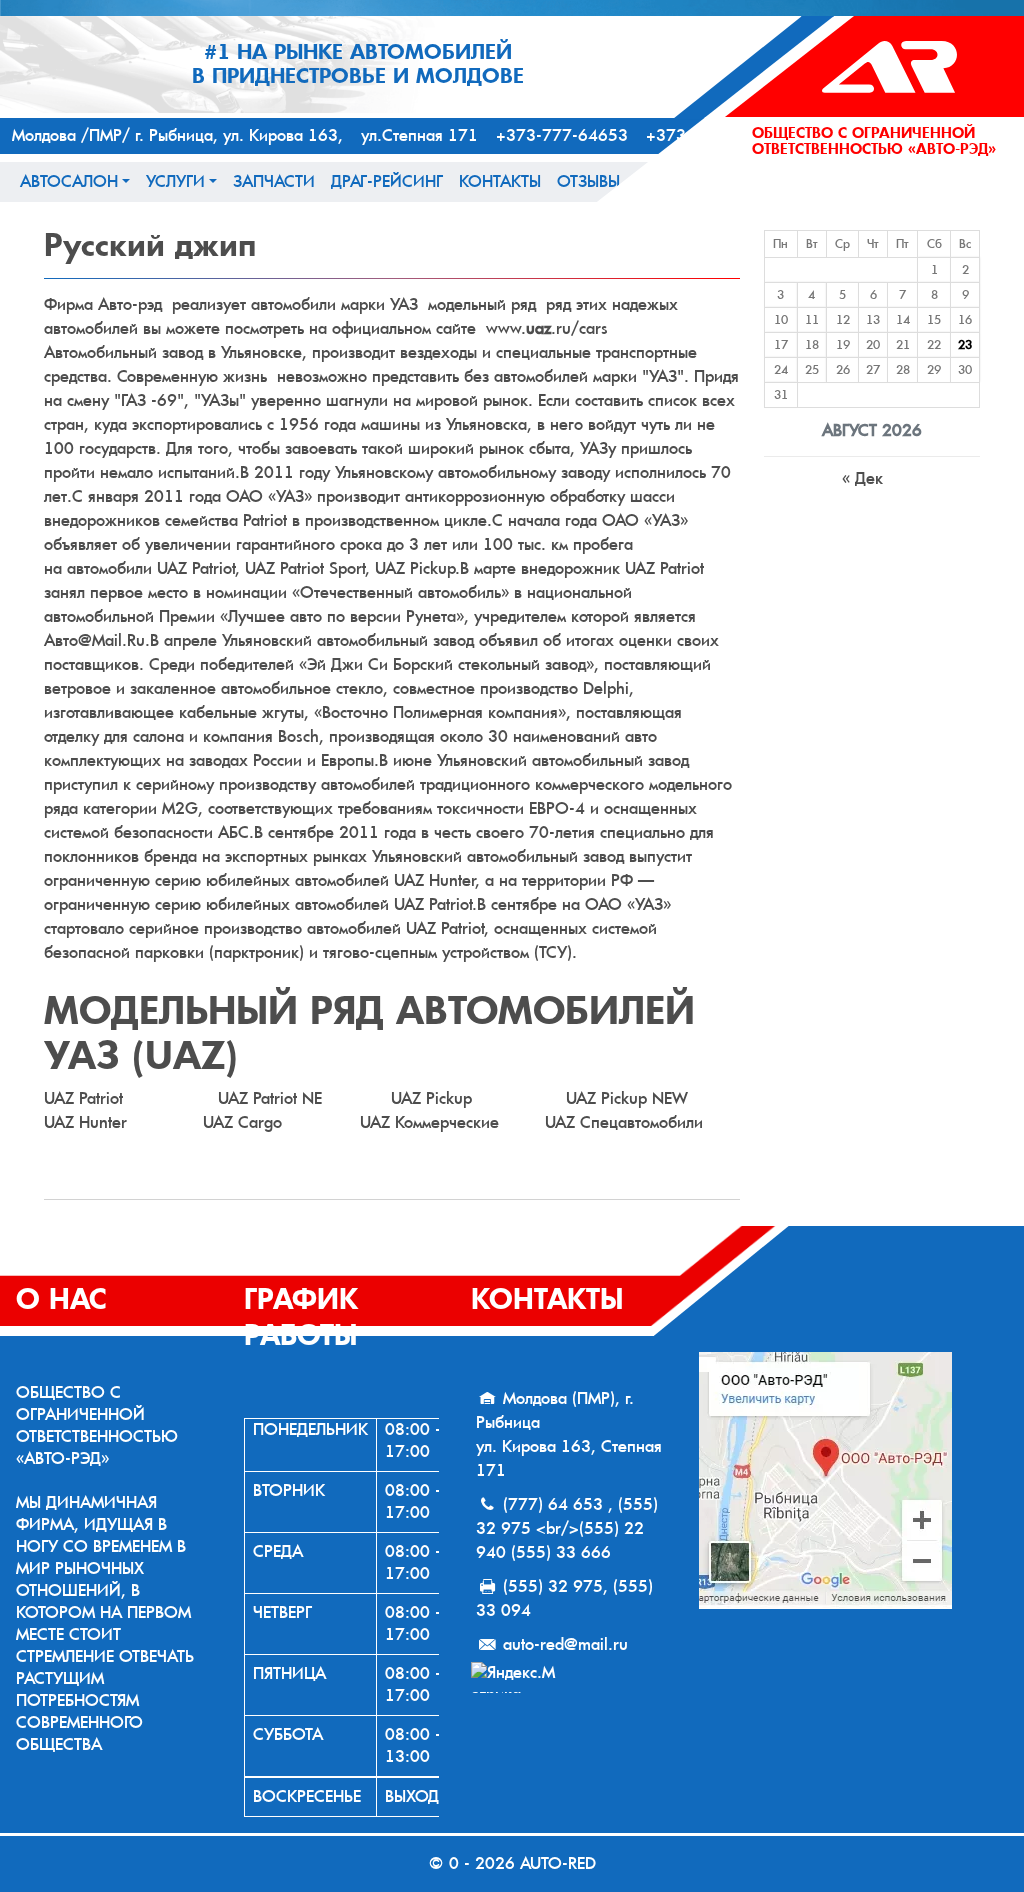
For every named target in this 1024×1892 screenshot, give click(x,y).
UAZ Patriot (83, 1098)
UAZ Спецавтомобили (624, 1122)
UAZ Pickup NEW (627, 1098)
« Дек (862, 478)
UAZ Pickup (431, 1098)
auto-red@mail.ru (565, 1644)
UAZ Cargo (242, 1122)
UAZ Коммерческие (429, 1122)
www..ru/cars (544, 328)
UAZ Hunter (85, 1122)
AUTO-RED (558, 1863)
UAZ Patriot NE (270, 1098)
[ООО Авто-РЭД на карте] (853, 1480)
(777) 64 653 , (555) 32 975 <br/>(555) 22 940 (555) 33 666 (567, 1528)
